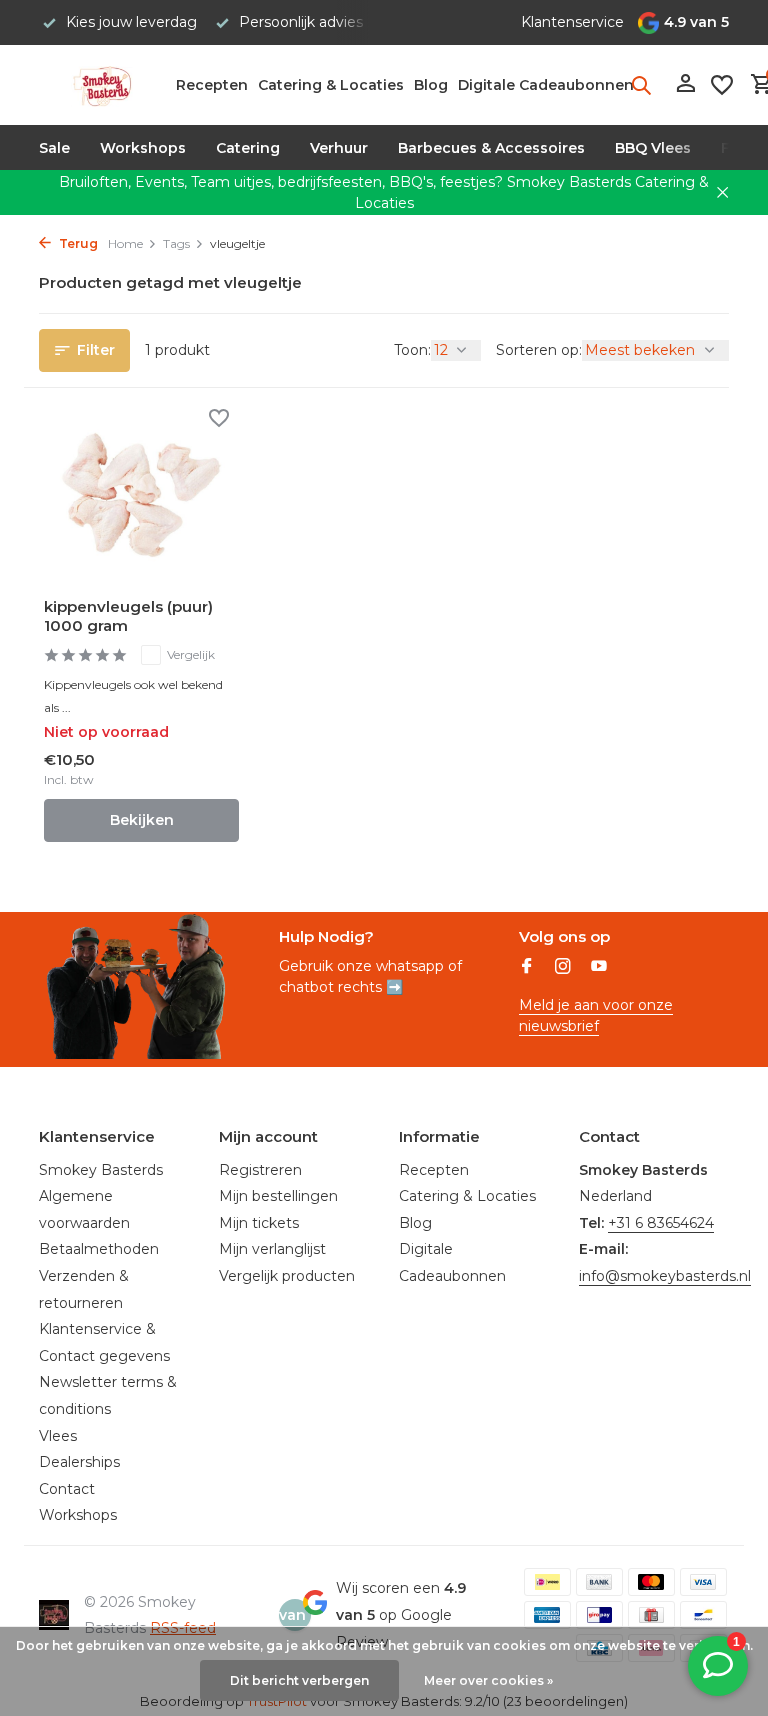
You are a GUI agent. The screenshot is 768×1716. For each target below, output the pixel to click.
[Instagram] (563, 968)
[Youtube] (599, 968)
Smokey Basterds (101, 1170)
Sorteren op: (539, 350)
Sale (54, 148)
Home (125, 243)
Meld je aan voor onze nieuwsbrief (596, 1015)
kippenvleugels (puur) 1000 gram (128, 616)
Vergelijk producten (287, 1276)
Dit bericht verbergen (299, 1680)
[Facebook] (527, 968)
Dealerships (79, 1462)
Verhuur (339, 148)
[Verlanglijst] (722, 85)
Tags (176, 243)
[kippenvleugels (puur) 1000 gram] (141, 495)
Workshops (143, 148)
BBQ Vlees (653, 148)
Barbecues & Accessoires (491, 148)
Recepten (212, 85)
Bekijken (142, 820)
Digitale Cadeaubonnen (546, 85)
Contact (67, 1489)
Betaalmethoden (99, 1249)
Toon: (412, 350)
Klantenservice (572, 22)
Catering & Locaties (331, 85)
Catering (248, 148)
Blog (431, 85)
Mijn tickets (259, 1223)
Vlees (58, 1436)
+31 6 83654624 (661, 1223)
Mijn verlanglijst (272, 1249)
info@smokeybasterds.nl (665, 1276)
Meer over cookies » (488, 1680)
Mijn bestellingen (278, 1196)
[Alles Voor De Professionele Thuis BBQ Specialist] (101, 85)
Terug (77, 243)
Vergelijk (191, 654)
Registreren (260, 1170)
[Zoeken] (641, 85)
